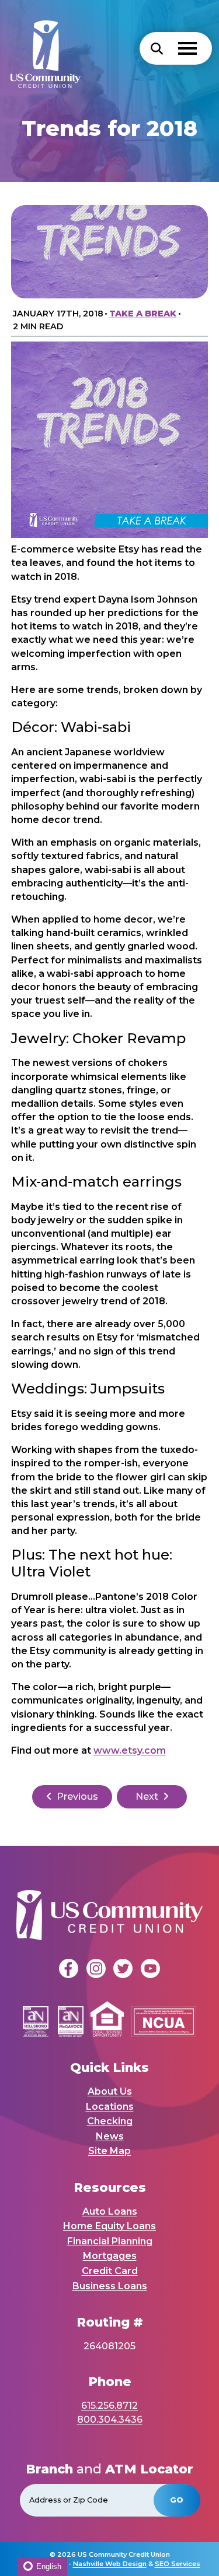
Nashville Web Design (110, 2564)
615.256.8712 (109, 2406)
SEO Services (178, 2564)
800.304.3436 (110, 2420)
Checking (110, 2121)
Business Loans (110, 2286)
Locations (110, 2107)
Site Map (109, 2151)
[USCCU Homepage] (40, 48)
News (110, 2136)
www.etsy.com (130, 1750)
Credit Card (110, 2271)
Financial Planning (110, 2241)
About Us (110, 2091)
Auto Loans (110, 2211)
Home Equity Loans (109, 2226)
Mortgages (110, 2256)
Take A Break (143, 314)
